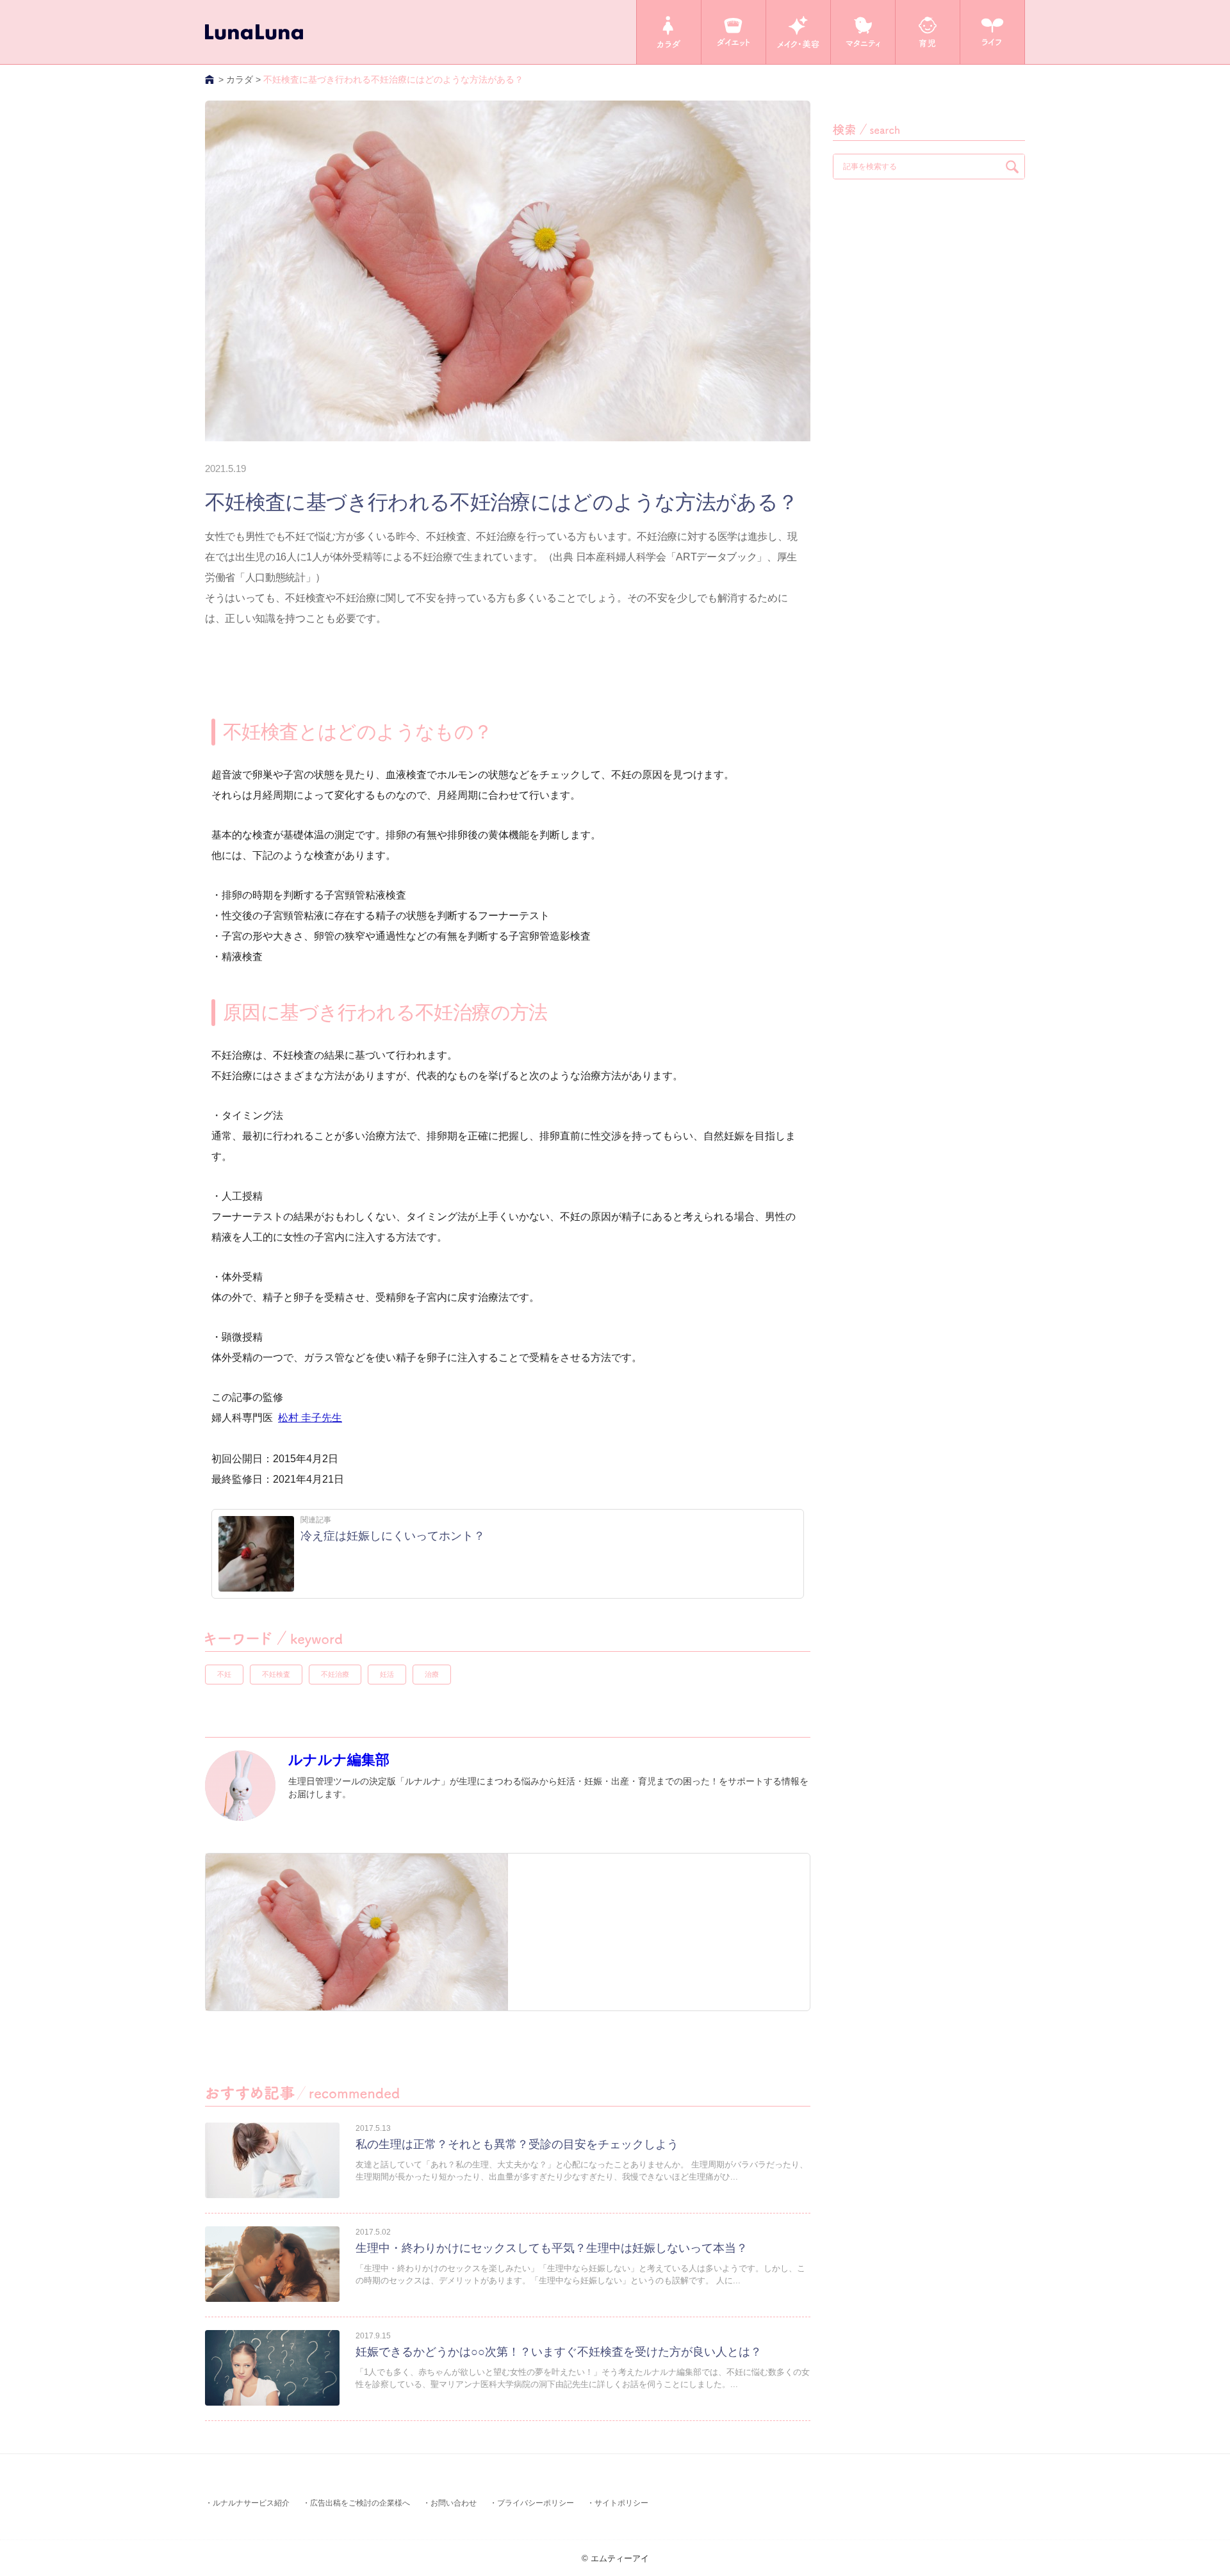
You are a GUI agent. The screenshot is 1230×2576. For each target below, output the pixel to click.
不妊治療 (335, 1674)
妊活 (387, 1674)
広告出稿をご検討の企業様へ (360, 2503)
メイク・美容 (798, 32)
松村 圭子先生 (310, 1418)
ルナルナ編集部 (339, 1760)
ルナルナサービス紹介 (251, 2503)
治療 (432, 1674)
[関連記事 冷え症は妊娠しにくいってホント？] (352, 1588)
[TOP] (210, 79)
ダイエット (734, 32)
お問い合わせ (454, 2503)
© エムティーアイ (615, 2558)
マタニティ (863, 32)
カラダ (669, 32)
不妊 (224, 1674)
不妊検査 (276, 1674)
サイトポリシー (621, 2503)
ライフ (992, 32)
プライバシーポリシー (536, 2503)
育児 (928, 32)
